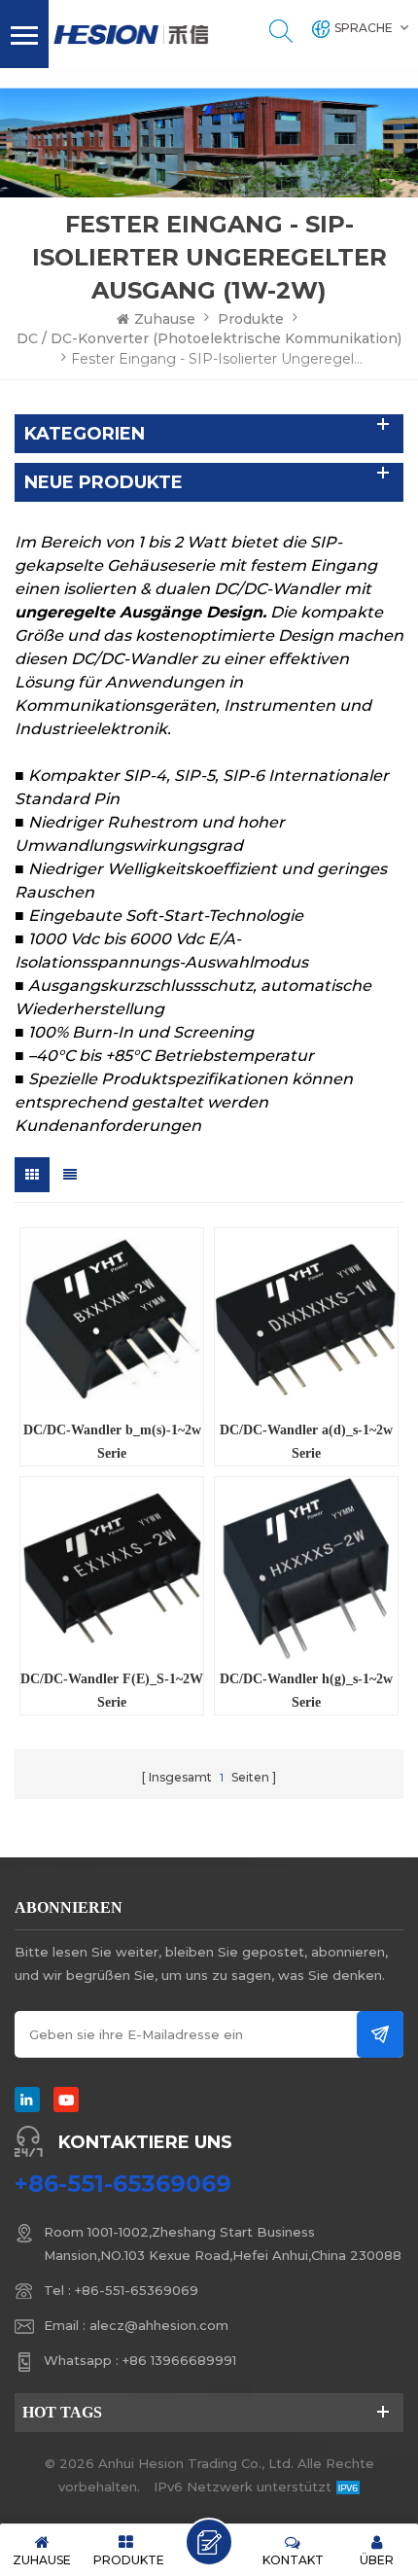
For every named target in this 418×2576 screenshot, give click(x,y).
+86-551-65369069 (123, 2184)
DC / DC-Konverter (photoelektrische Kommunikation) (209, 338)
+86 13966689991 (179, 2360)
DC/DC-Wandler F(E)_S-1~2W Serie (112, 1691)
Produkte (251, 319)
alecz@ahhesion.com (159, 2325)
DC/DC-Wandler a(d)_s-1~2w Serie (306, 1442)
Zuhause (165, 319)
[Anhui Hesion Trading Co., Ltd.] (131, 35)
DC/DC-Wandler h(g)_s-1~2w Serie (306, 1691)
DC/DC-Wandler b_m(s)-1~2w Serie (112, 1442)
